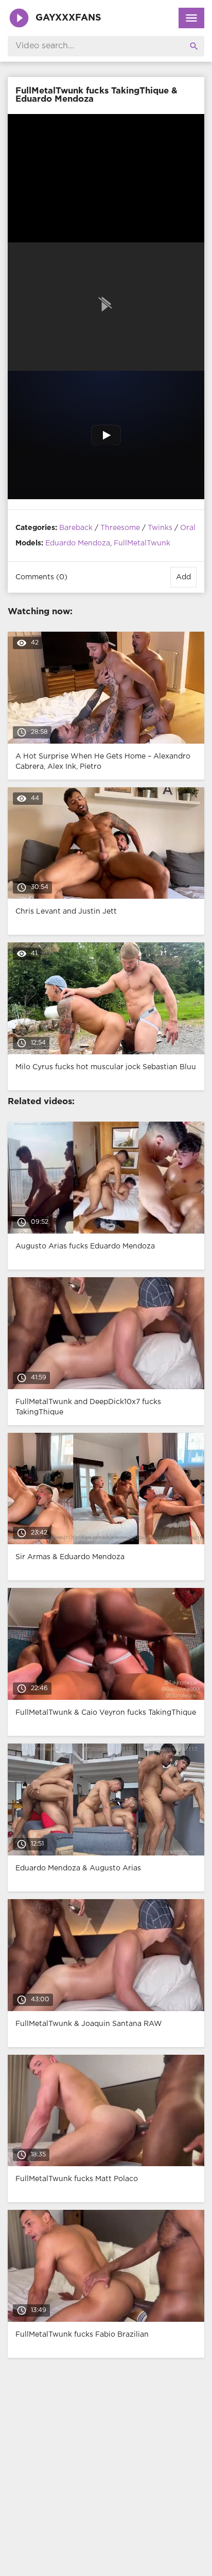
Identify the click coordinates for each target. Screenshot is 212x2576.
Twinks (160, 528)
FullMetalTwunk (142, 543)
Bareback (76, 528)
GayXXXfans (68, 18)
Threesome (120, 528)
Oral (188, 528)
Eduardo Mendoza (78, 543)
